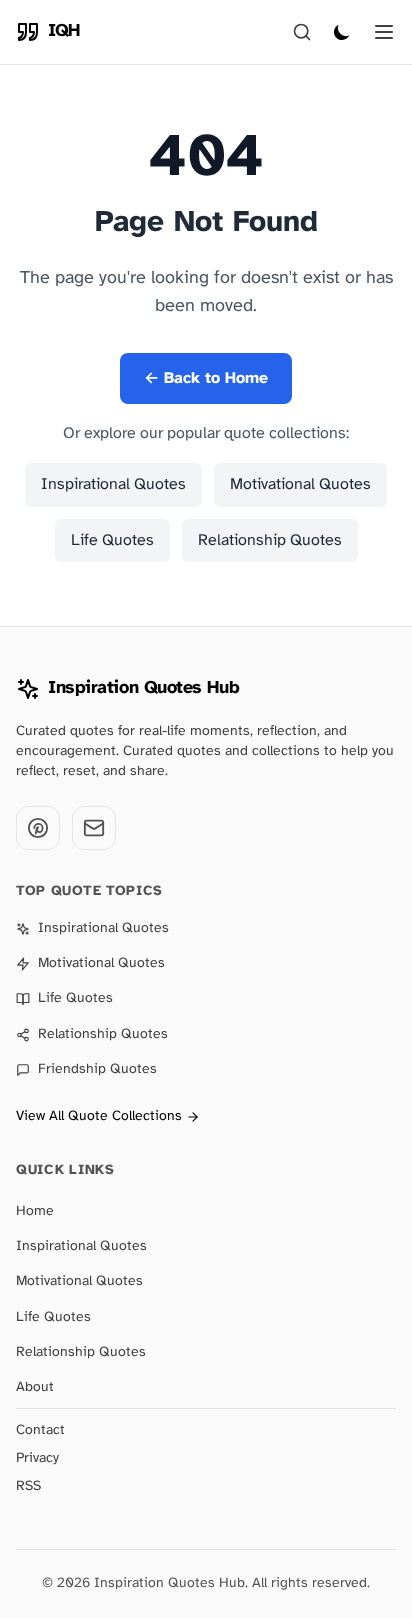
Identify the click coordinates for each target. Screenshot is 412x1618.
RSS (28, 1486)
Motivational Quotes (300, 484)
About (35, 1387)
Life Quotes (112, 540)
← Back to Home (206, 378)
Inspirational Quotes (113, 484)
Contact (40, 1430)
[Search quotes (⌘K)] (302, 32)
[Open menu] (384, 32)
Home (35, 1211)
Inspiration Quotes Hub (143, 688)
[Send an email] (94, 828)
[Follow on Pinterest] (38, 828)
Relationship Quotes (270, 540)
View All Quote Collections (99, 1116)
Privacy (37, 1458)
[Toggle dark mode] (342, 32)
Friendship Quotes (97, 1069)
